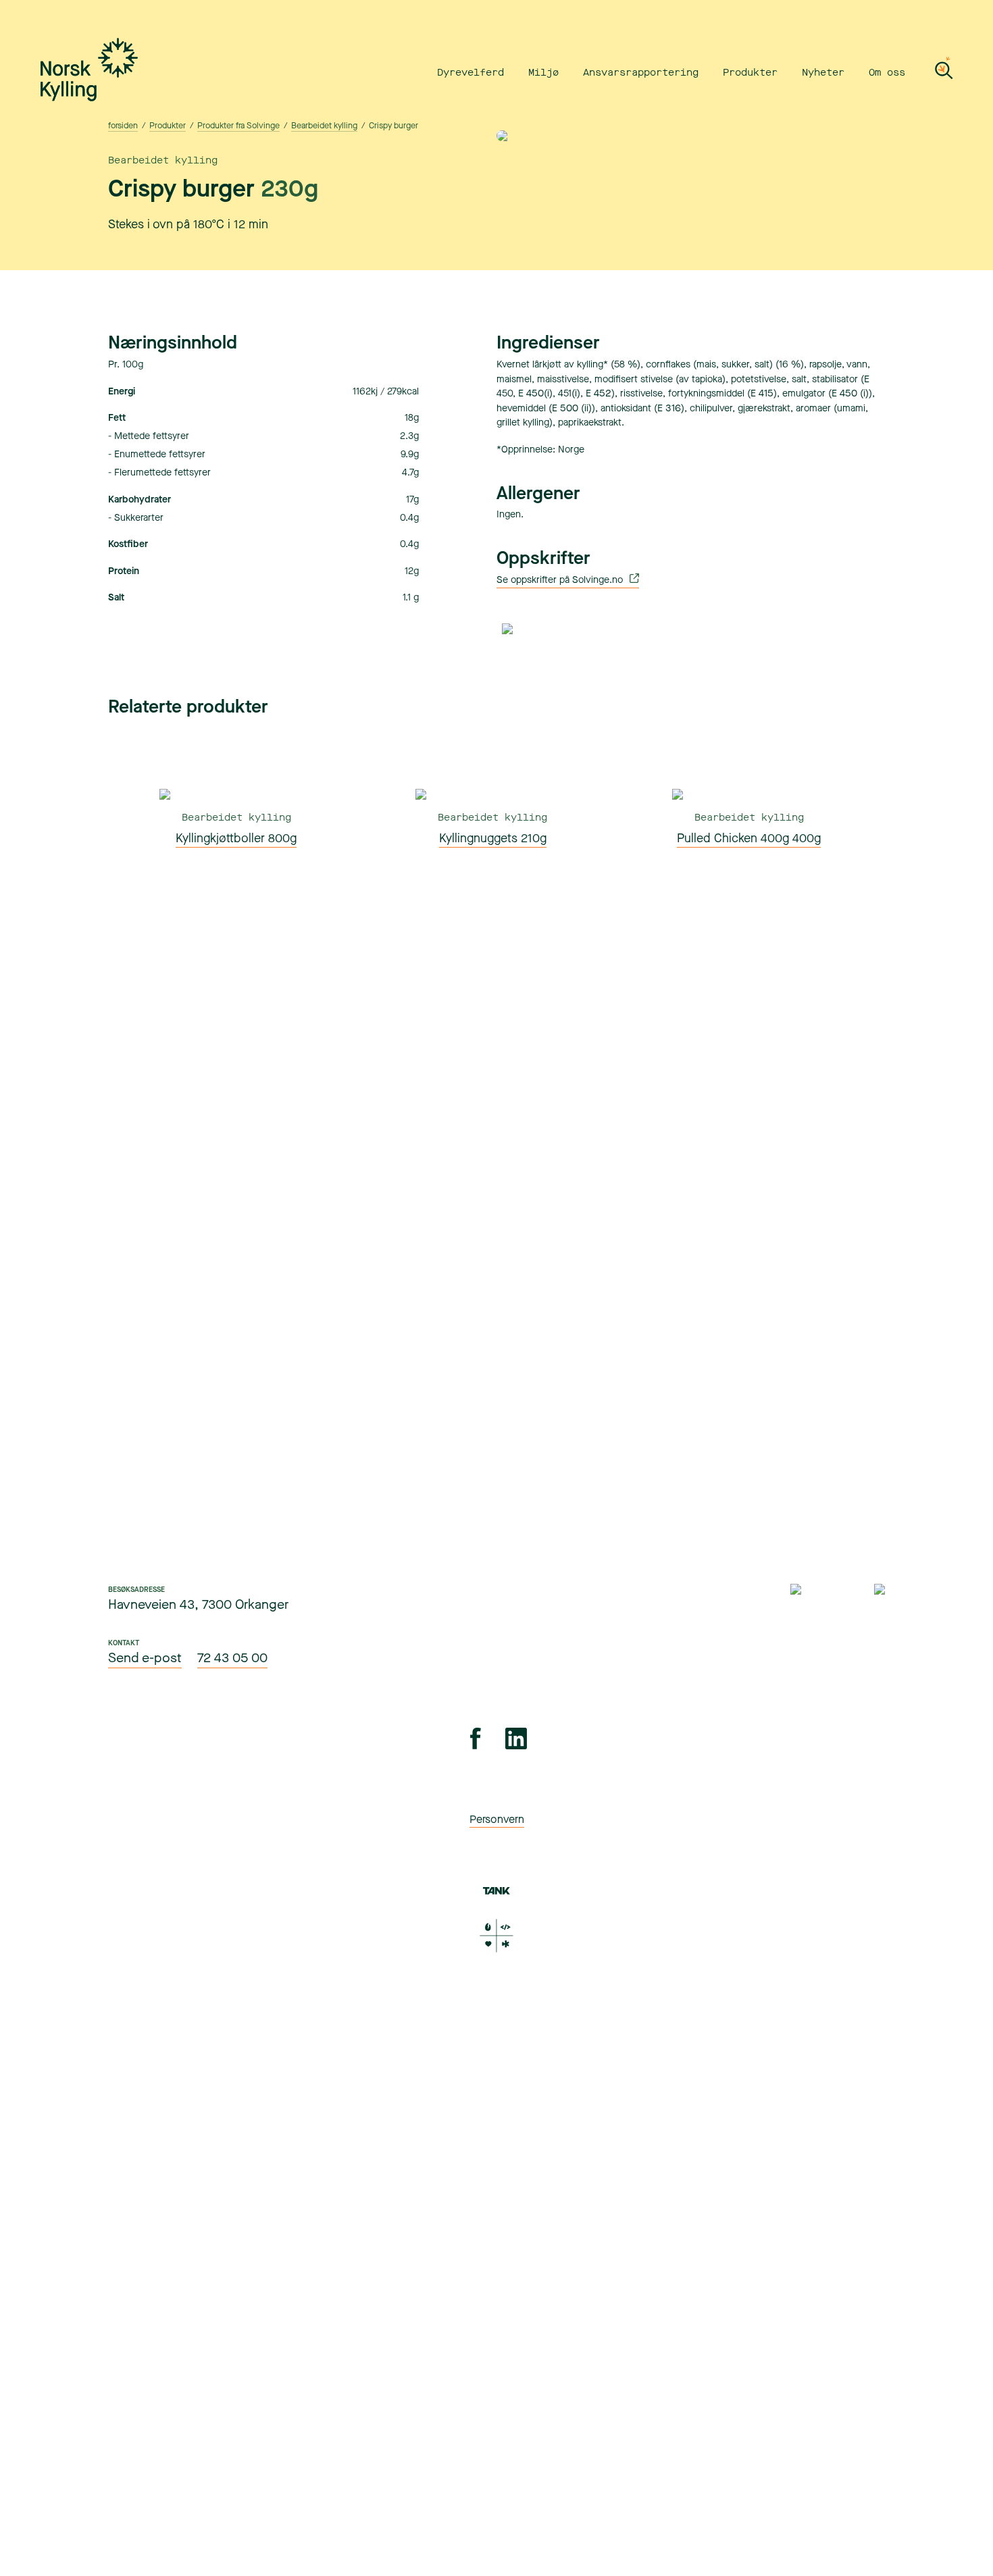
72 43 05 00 (232, 1658)
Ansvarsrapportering (641, 73)
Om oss (887, 73)
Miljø (543, 73)
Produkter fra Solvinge (238, 126)
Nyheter (823, 73)
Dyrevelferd (470, 73)
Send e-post (145, 1658)
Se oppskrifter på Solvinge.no (561, 580)
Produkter (750, 73)
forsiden (123, 126)
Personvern (497, 1819)
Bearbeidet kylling (324, 126)
